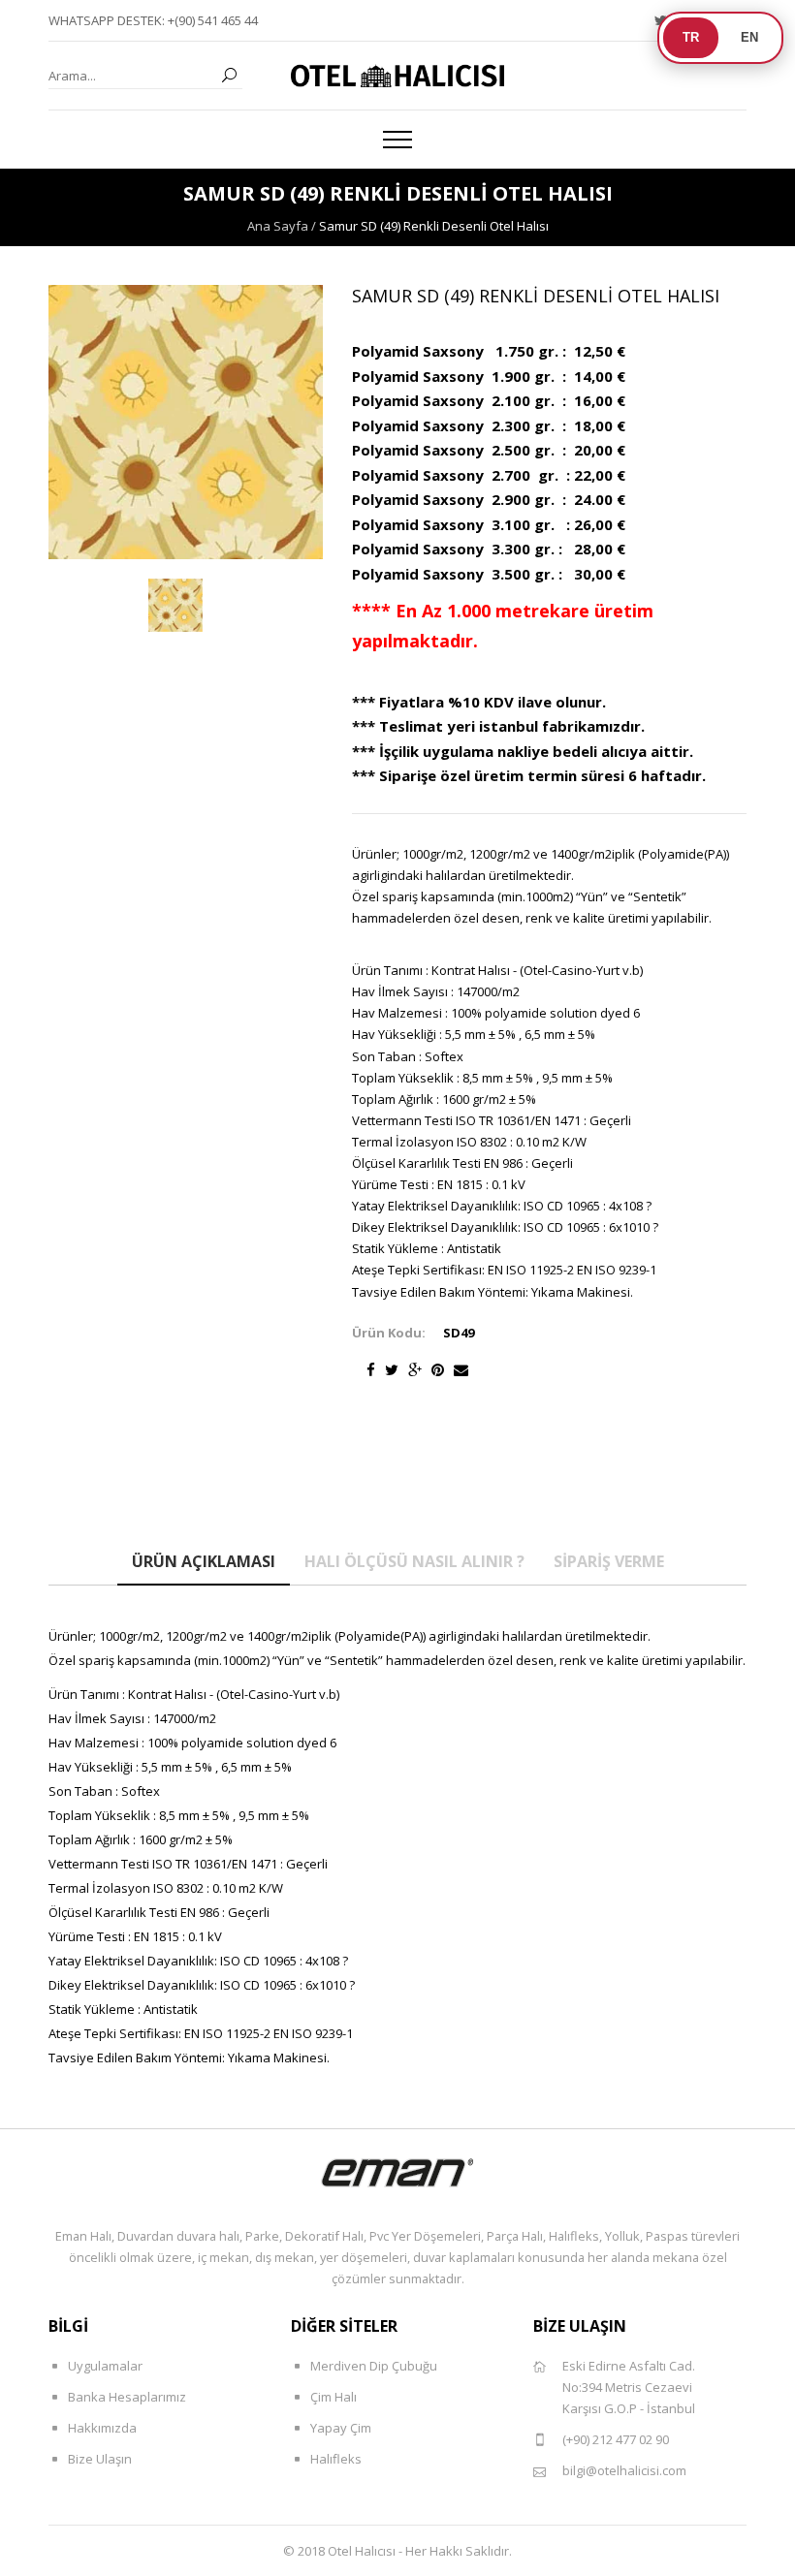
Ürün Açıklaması (204, 1561)
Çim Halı (334, 2397)
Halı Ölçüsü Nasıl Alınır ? (414, 1561)
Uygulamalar (105, 2366)
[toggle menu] (397, 140)
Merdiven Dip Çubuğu (374, 2366)
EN (749, 37)
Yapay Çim (341, 2428)
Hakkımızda (102, 2428)
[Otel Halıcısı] (397, 76)
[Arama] (229, 76)
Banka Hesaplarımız (127, 2397)
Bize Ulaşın (100, 2459)
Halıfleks (336, 2459)
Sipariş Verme (609, 1561)
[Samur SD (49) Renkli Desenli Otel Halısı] (175, 606)
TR (691, 37)
